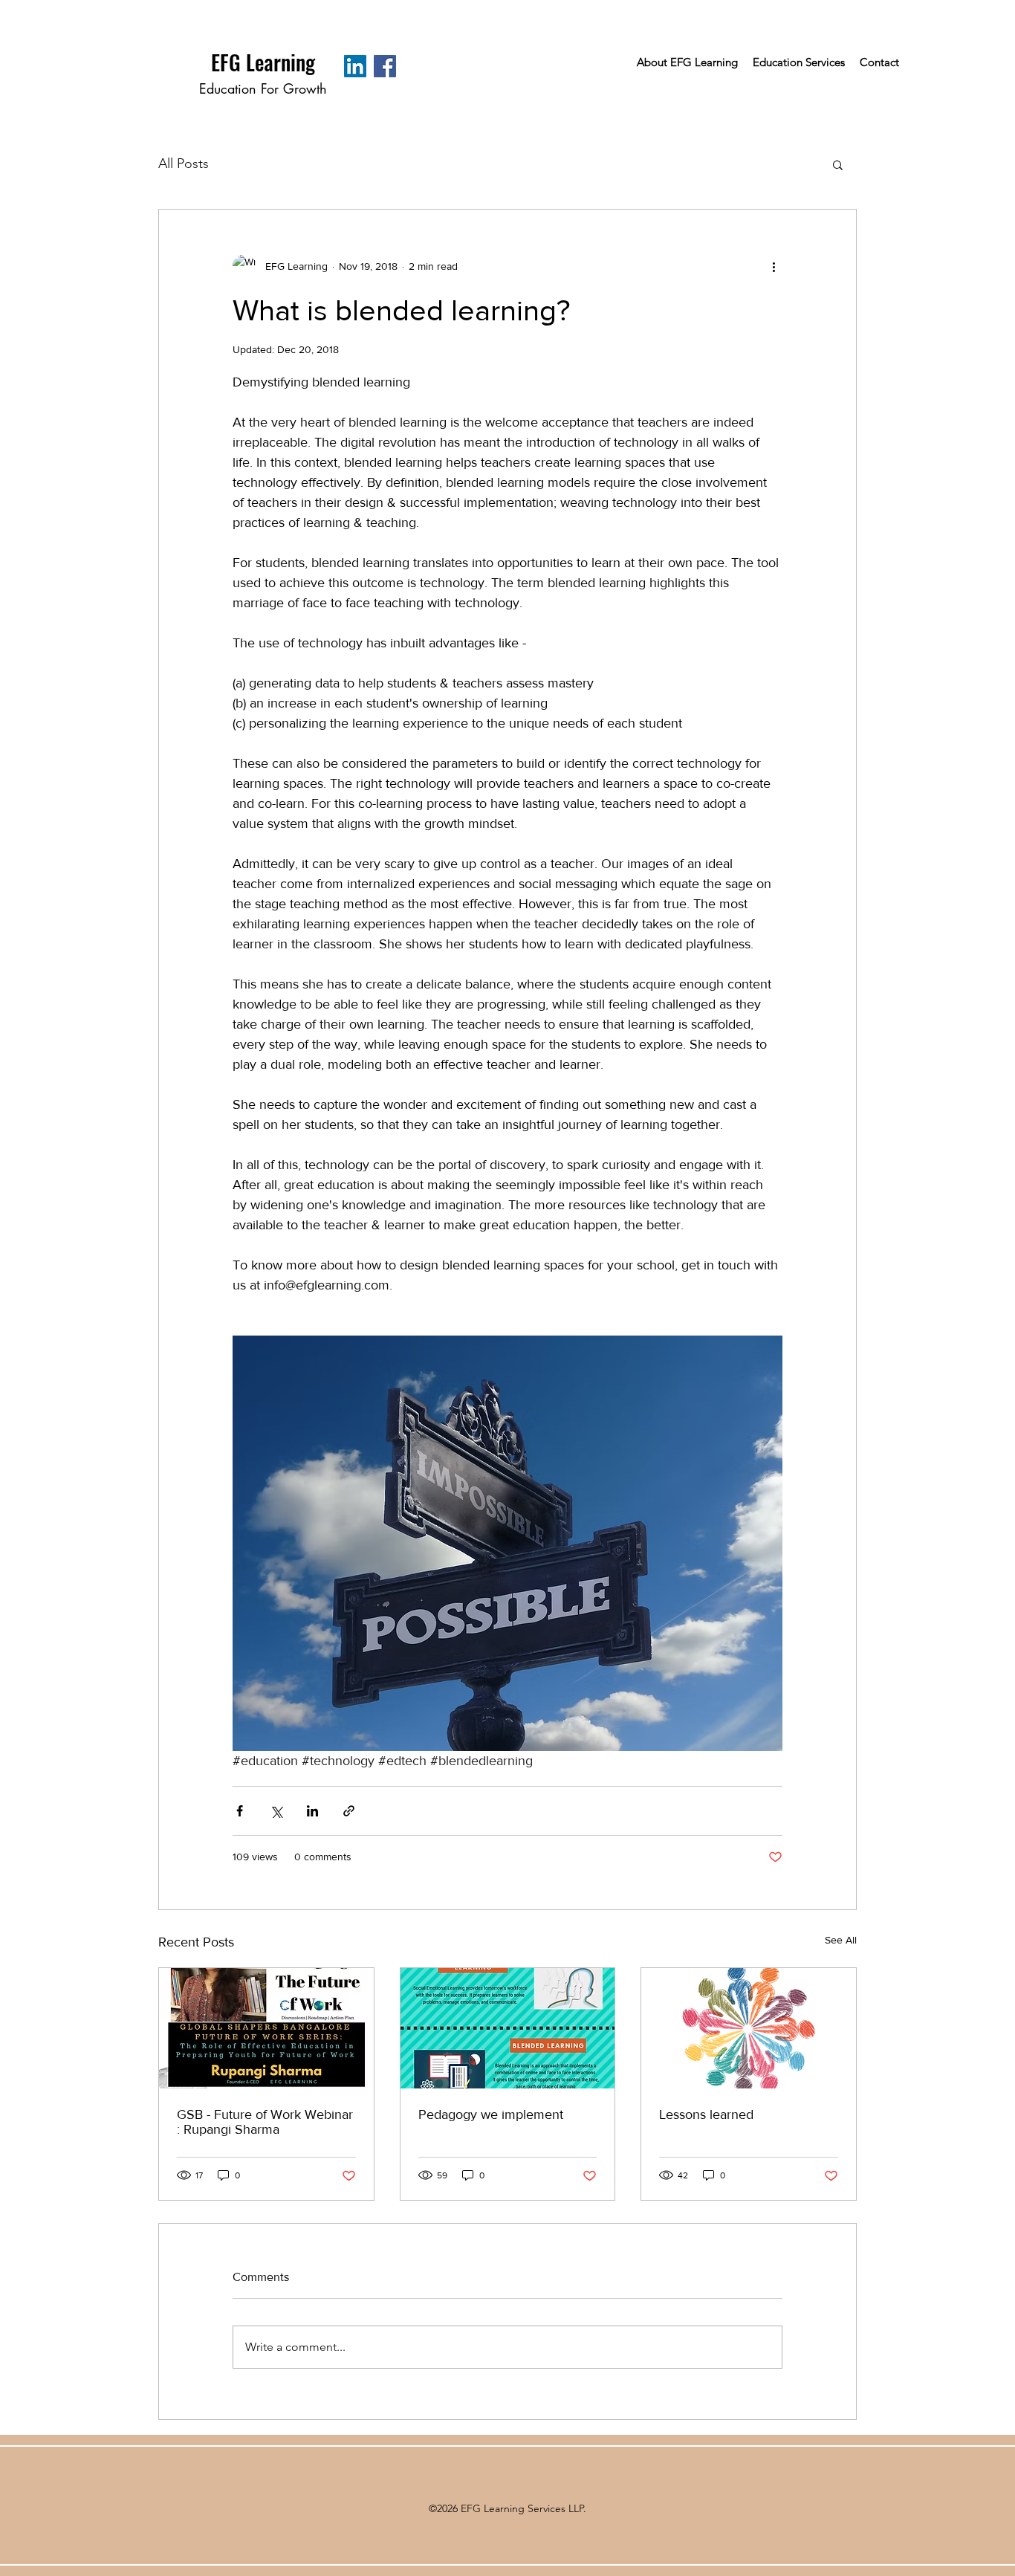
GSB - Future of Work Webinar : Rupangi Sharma (265, 2122)
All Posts (184, 164)
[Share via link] (349, 1811)
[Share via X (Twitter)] (276, 1811)
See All (841, 1940)
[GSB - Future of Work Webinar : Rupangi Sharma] (266, 2028)
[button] (838, 164)
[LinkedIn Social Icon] (355, 66)
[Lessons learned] (749, 2028)
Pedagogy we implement (491, 2114)
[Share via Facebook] (240, 1811)
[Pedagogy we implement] (508, 2028)
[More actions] (774, 266)
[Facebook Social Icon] (385, 66)
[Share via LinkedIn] (312, 1811)
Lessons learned (706, 2114)
